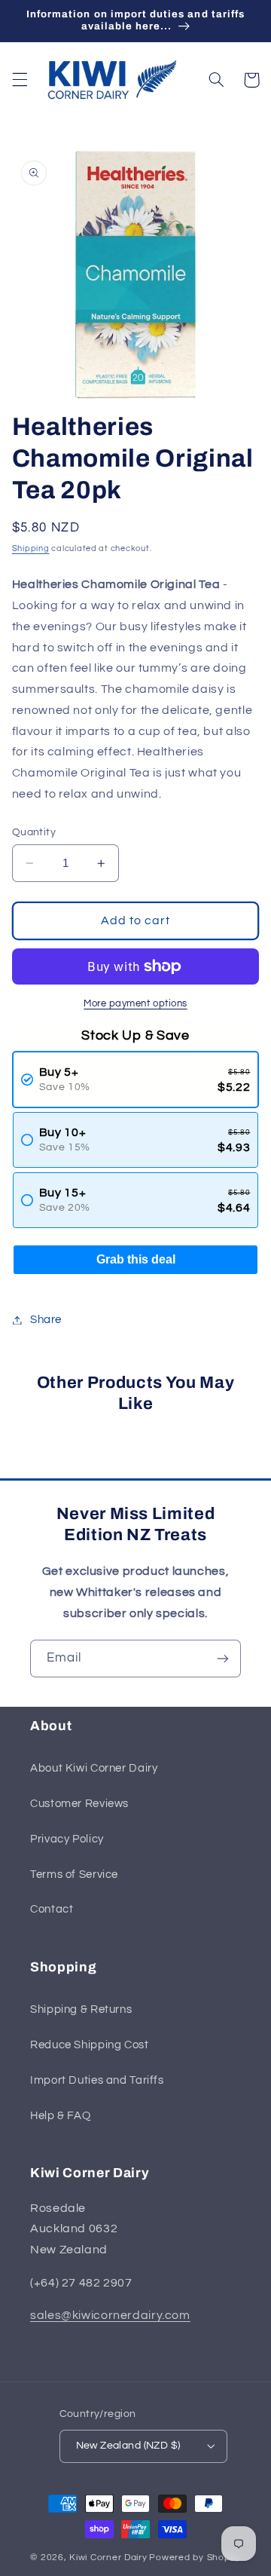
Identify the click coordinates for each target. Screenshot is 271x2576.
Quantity (34, 832)
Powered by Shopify (195, 2558)
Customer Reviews (79, 1804)
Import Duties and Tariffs (97, 2080)
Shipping (31, 548)
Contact (52, 1909)
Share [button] (46, 1320)
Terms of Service (74, 1875)
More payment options (135, 1004)
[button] (20, 80)
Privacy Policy (67, 1839)
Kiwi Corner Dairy (108, 2558)
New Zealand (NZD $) (128, 2446)
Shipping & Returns (81, 2009)
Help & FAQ (60, 2116)
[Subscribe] (223, 1658)
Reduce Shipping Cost (90, 2045)
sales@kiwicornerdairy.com (110, 2315)
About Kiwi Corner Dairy (94, 1768)
